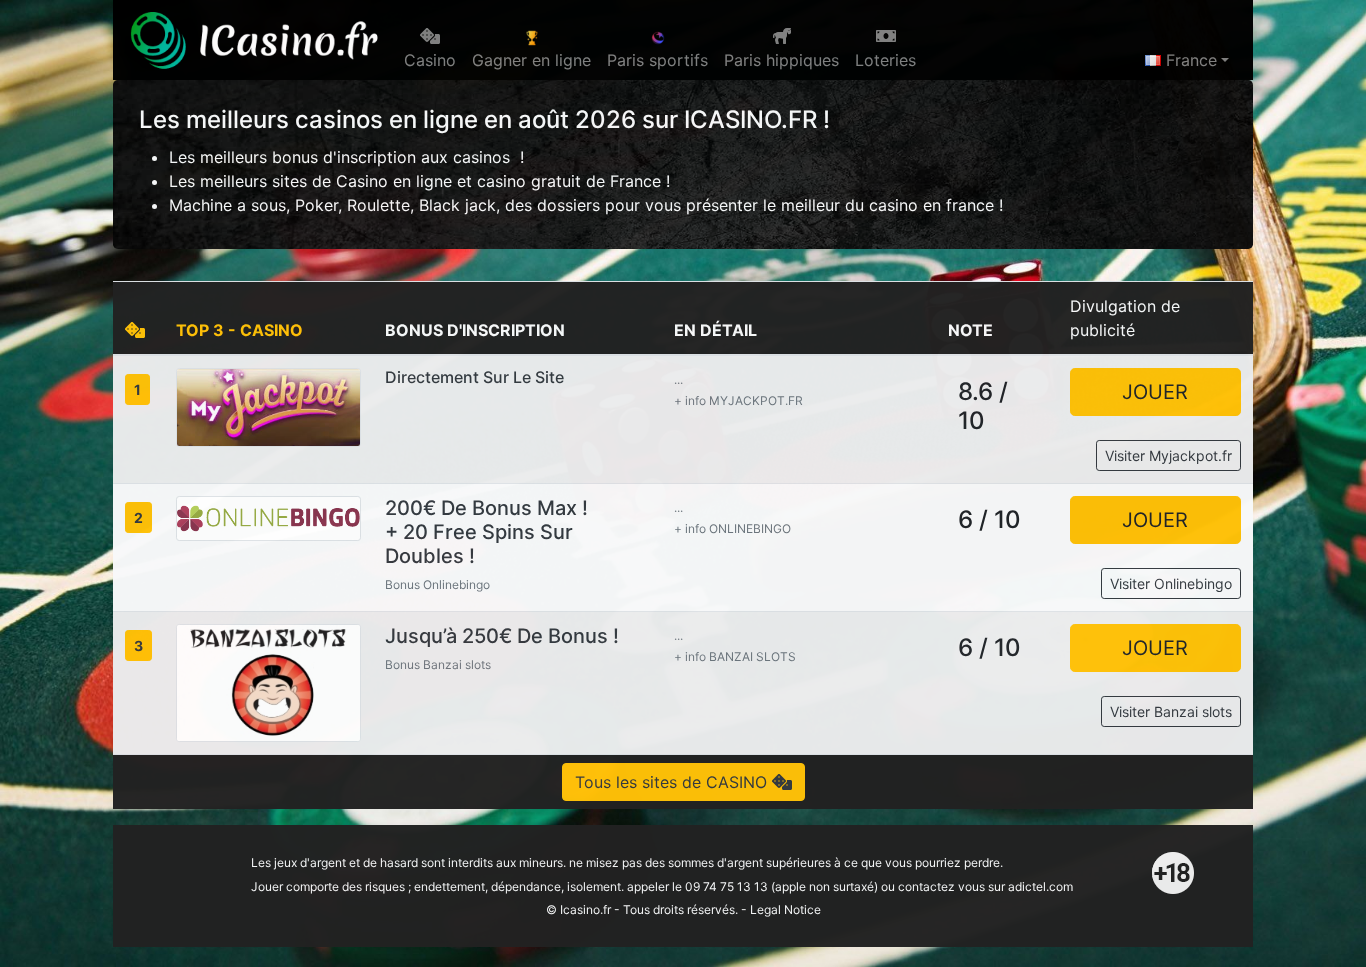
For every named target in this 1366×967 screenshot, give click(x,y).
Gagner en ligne (531, 60)
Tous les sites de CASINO (673, 782)
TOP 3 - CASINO (239, 330)
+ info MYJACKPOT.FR (738, 400)
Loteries (885, 60)
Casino (430, 60)
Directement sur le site (474, 377)
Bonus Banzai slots (438, 664)
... (678, 379)
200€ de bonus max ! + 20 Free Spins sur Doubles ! (486, 532)
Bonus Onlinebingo (437, 584)
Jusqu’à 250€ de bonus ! (502, 636)
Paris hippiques (781, 60)
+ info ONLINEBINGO (732, 528)
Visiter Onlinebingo (1171, 583)
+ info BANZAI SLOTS (735, 656)
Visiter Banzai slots (1171, 711)
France (1189, 60)
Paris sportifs (657, 60)
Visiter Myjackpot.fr (1168, 455)
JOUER (1155, 392)
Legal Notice (785, 909)
